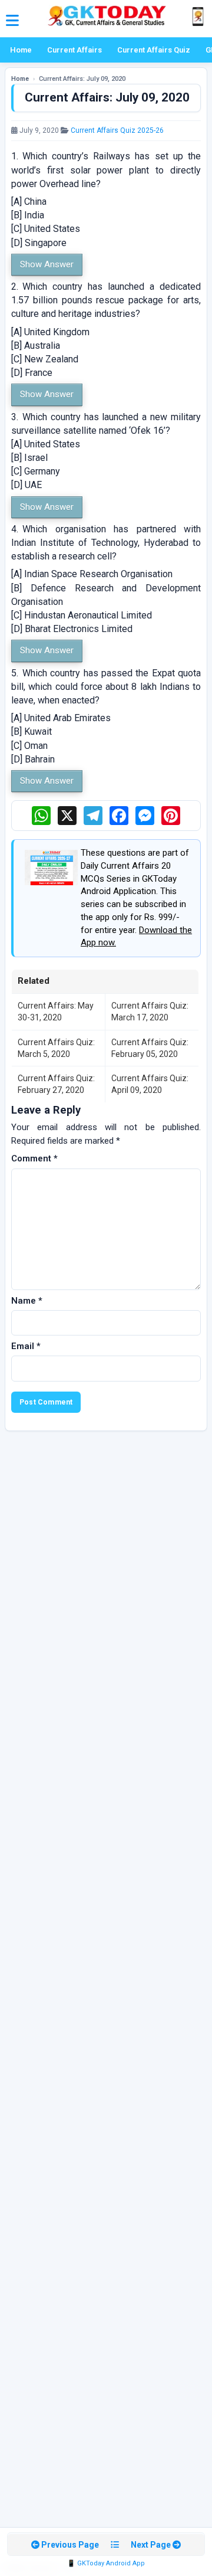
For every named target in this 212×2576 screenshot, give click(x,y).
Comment (34, 1158)
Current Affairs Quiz (154, 50)
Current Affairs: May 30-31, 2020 (56, 1012)
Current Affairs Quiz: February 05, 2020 (150, 1048)
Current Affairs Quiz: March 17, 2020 (150, 1012)
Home (21, 50)
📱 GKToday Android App (106, 2563)
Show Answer (47, 264)
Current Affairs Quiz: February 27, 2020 (56, 1084)
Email (26, 1346)
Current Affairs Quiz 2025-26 (117, 130)
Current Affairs (74, 50)
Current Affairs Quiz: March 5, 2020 (56, 1048)
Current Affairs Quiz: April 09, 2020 (150, 1084)
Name (27, 1301)
